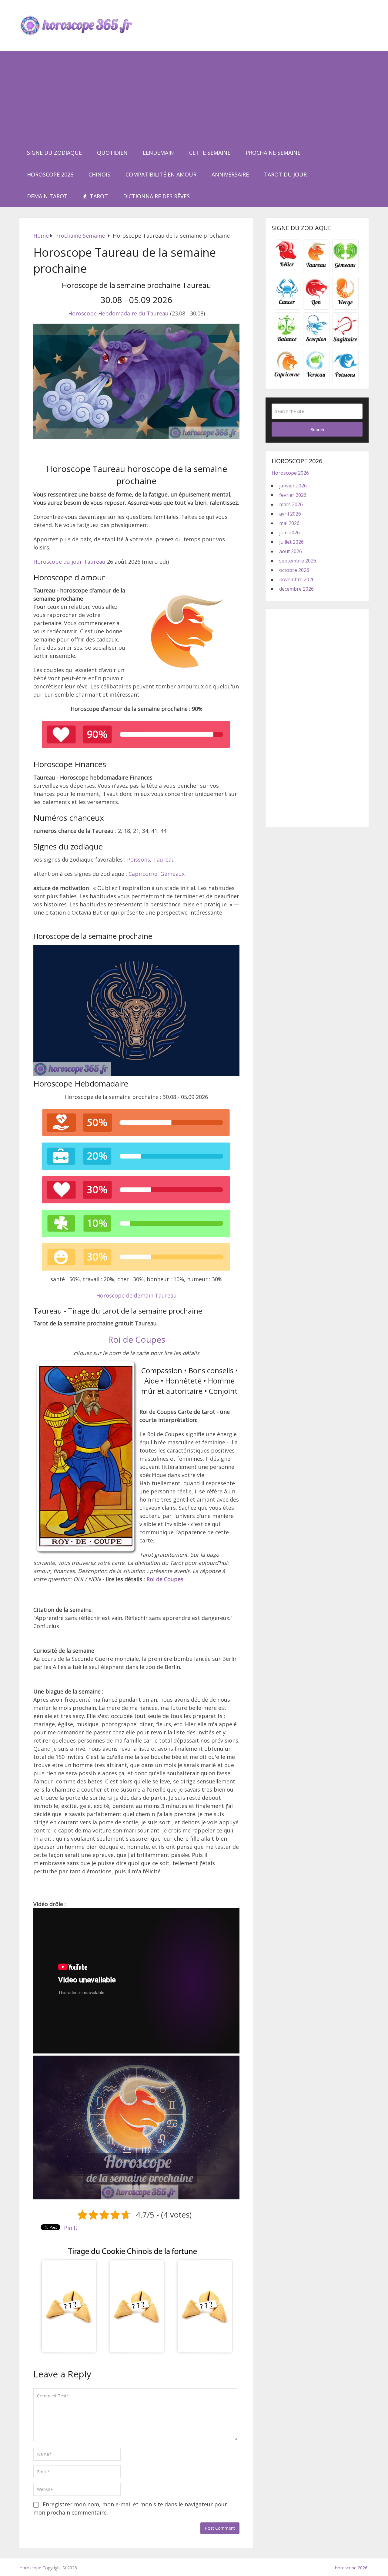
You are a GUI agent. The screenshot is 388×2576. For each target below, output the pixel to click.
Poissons (139, 859)
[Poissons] (345, 378)
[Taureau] (316, 268)
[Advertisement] (194, 96)
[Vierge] (345, 305)
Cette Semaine (210, 153)
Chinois (99, 174)
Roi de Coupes (137, 1339)
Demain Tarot (47, 196)
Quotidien (112, 153)
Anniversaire (230, 174)
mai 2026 (289, 523)
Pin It (71, 2228)
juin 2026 (289, 533)
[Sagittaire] (345, 341)
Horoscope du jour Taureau (69, 562)
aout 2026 (291, 551)
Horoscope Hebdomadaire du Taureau (118, 313)
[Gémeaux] (345, 268)
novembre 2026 (297, 579)
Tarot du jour (285, 174)
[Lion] (316, 305)
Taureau (164, 859)
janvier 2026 (293, 486)
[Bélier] (287, 268)
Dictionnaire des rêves (156, 196)
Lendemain (158, 153)
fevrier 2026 (293, 495)
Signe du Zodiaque (54, 153)
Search (317, 430)
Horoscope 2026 (50, 174)
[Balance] (287, 341)
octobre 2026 (294, 570)
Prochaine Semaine (273, 153)
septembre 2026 (298, 561)
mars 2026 (291, 504)
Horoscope (30, 2568)
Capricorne (143, 874)
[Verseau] (316, 378)
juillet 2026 (291, 542)
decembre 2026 (296, 589)
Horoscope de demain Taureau (136, 1295)
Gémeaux (172, 874)
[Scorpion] (316, 341)
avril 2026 (290, 514)
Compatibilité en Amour (161, 174)
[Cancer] (287, 305)
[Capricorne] (287, 378)
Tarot (98, 196)
